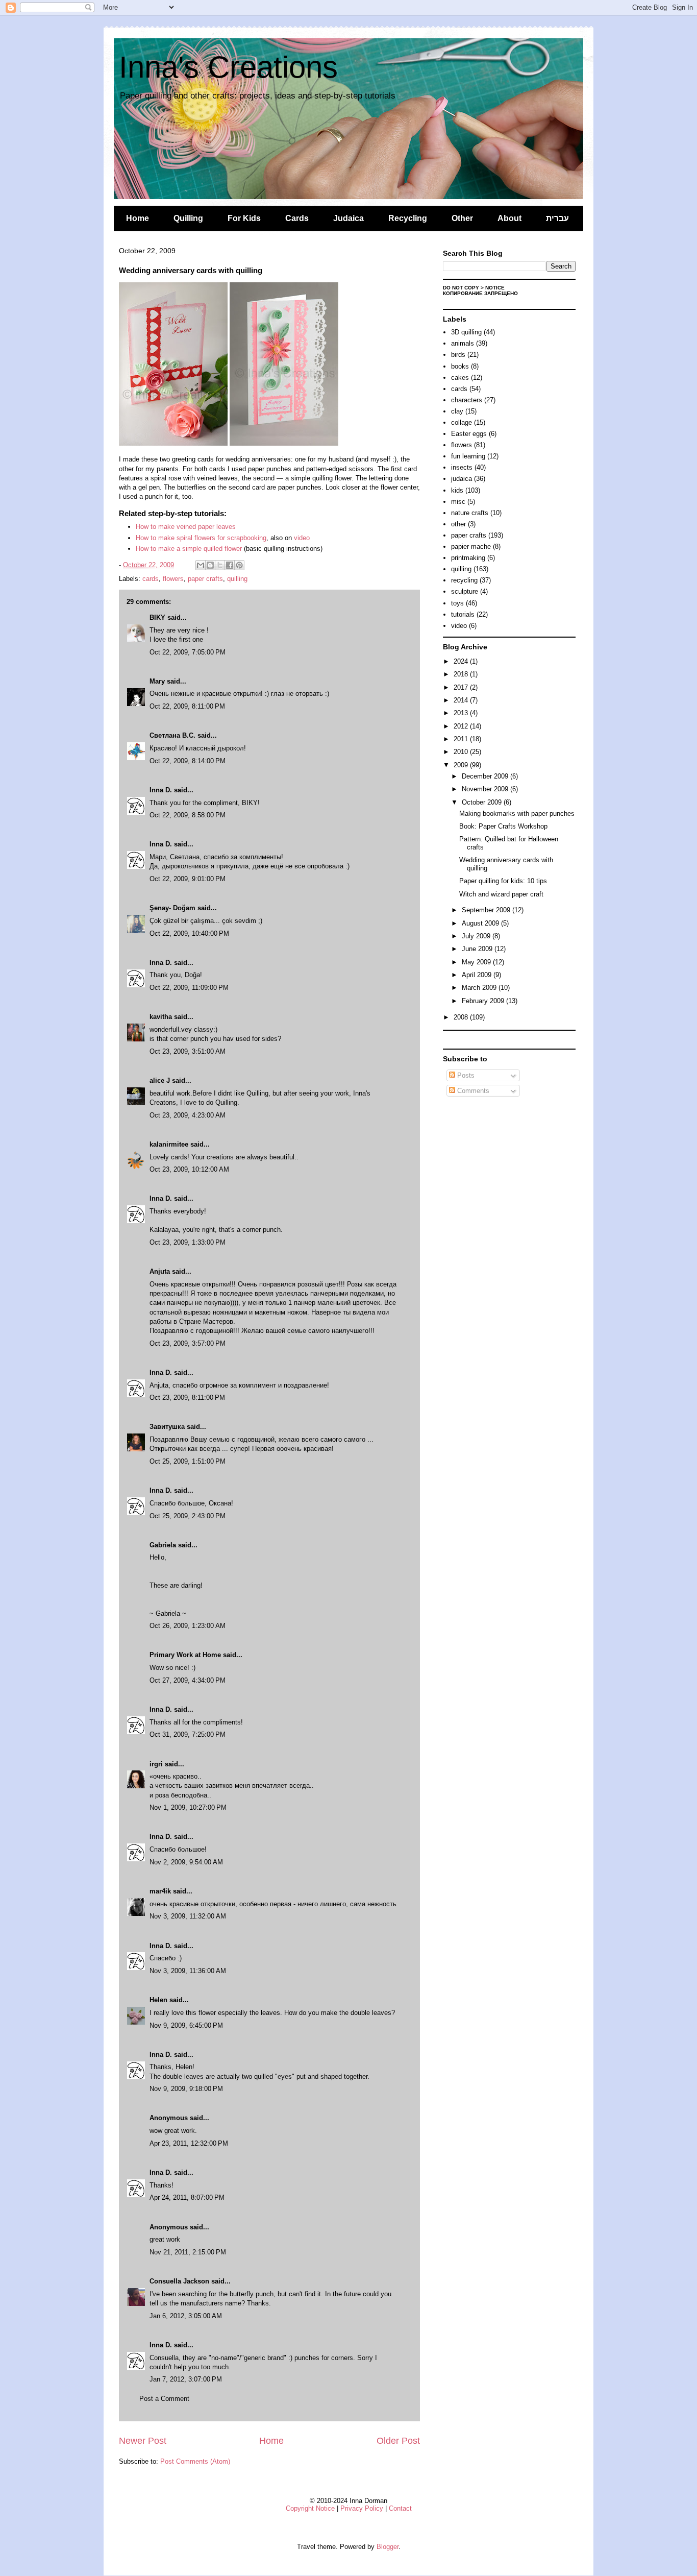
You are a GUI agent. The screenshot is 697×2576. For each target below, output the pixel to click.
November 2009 (486, 789)
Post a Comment (164, 2399)
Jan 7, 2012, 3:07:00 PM (186, 2379)
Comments (472, 1091)
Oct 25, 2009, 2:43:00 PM (188, 1516)
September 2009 (487, 910)
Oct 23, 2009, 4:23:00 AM (188, 1115)
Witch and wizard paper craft (501, 894)
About (509, 218)
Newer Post (143, 2441)
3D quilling (466, 332)
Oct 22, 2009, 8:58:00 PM (188, 815)
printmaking (468, 558)
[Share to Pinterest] (239, 565)
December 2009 (486, 776)
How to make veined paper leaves (186, 527)
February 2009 (484, 1001)
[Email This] (201, 565)
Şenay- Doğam (172, 908)
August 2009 (481, 923)
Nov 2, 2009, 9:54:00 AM (186, 1862)
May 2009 (477, 962)
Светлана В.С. (172, 735)
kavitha (161, 1017)
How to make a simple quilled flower (189, 549)
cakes (460, 378)
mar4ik (160, 1891)
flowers (173, 579)
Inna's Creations (228, 67)
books (460, 366)
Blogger (388, 2547)
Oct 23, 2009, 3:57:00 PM (188, 1343)
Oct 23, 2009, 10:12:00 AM (189, 1169)
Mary (157, 681)
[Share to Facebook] (230, 565)
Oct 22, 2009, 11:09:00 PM (189, 988)
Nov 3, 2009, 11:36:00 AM (188, 1971)
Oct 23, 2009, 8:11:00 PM (187, 1398)
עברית (557, 218)
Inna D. (161, 790)
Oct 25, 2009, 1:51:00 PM (188, 1461)
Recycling (408, 218)
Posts (465, 1075)
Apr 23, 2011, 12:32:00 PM (189, 2143)
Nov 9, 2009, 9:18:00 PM (186, 2089)
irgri (156, 1764)
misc (458, 502)
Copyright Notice (310, 2508)
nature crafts (470, 513)
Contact (400, 2508)
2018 (462, 674)
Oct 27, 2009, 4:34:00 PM (188, 1680)
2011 (462, 739)
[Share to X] (220, 565)
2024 (462, 661)
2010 (462, 752)
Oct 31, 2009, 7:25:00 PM (188, 1734)
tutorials (463, 614)
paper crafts (205, 579)
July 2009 (477, 936)
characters (467, 400)
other (458, 524)
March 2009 (480, 988)
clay (457, 411)
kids (457, 490)
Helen (158, 2000)
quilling (237, 579)
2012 (462, 726)
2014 (462, 700)
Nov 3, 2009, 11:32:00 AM (188, 1916)
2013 (462, 713)
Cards (297, 218)
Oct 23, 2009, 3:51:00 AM (188, 1051)
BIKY (157, 617)
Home (138, 218)
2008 (462, 1017)
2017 (462, 687)
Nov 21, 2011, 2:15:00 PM (188, 2252)
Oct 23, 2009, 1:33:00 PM (188, 1242)
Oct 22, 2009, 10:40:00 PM (189, 933)
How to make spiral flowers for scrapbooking (201, 538)
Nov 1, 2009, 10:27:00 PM (188, 1807)
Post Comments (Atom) (195, 2461)
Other (462, 218)
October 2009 (483, 802)
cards (151, 579)
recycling (464, 580)
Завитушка (167, 1427)
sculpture (465, 591)
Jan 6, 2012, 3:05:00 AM (186, 2316)
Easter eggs (469, 434)
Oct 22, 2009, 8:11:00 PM (187, 706)
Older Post (398, 2441)
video (302, 538)
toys (457, 603)
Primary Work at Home (185, 1655)
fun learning (468, 456)
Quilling (188, 218)
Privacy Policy (362, 2508)
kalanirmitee (169, 1144)
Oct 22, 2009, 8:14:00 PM (188, 761)
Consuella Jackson (179, 2281)
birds (458, 355)
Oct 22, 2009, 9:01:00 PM (188, 879)
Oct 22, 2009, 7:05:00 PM (188, 652)
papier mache (471, 546)
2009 (462, 765)
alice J (160, 1080)
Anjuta (160, 1271)
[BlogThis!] (210, 565)
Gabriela (163, 1545)
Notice (495, 288)
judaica (462, 479)
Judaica (348, 218)
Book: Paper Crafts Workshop (503, 826)
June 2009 (478, 949)
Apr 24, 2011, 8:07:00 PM (187, 2197)
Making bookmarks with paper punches (517, 813)
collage (462, 422)
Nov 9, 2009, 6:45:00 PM (186, 2025)
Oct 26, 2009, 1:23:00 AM (188, 1626)
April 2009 (478, 975)
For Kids (244, 218)
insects (462, 467)
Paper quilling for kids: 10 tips (503, 881)
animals (463, 343)
